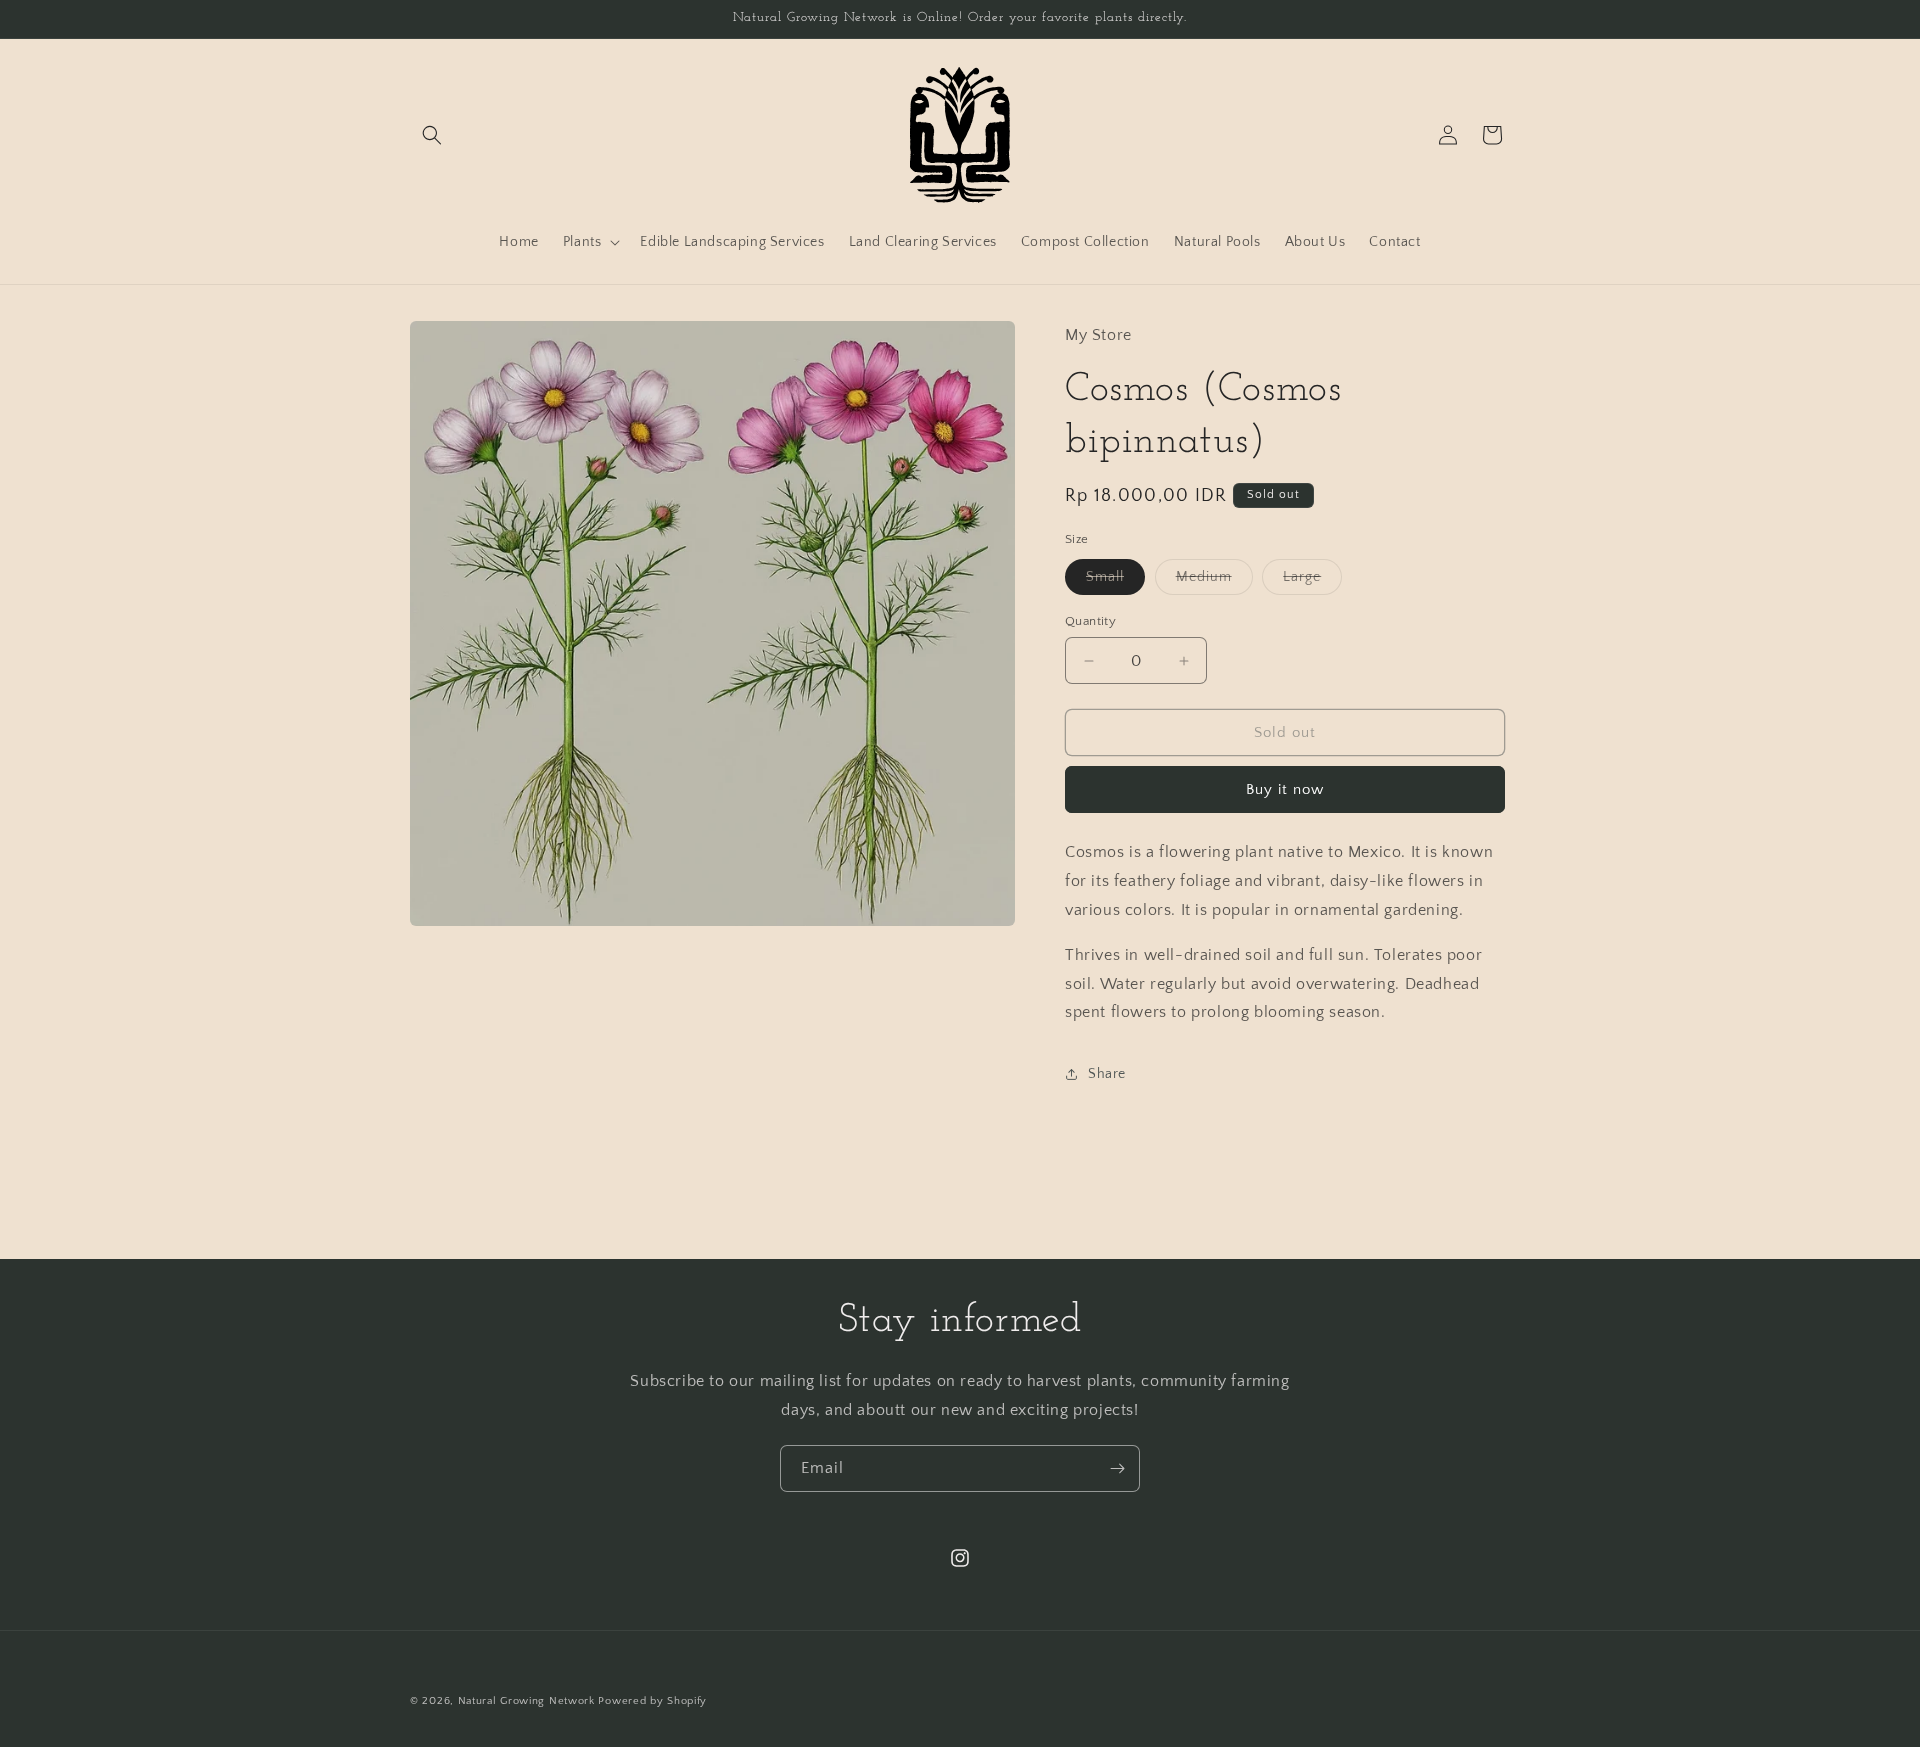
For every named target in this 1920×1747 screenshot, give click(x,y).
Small (1115, 581)
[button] (432, 135)
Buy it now (1285, 789)
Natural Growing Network (526, 1701)
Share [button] (1107, 1074)
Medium (1214, 581)
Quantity (1090, 621)
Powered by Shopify (652, 1701)
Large (1312, 581)
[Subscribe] (1117, 1468)
